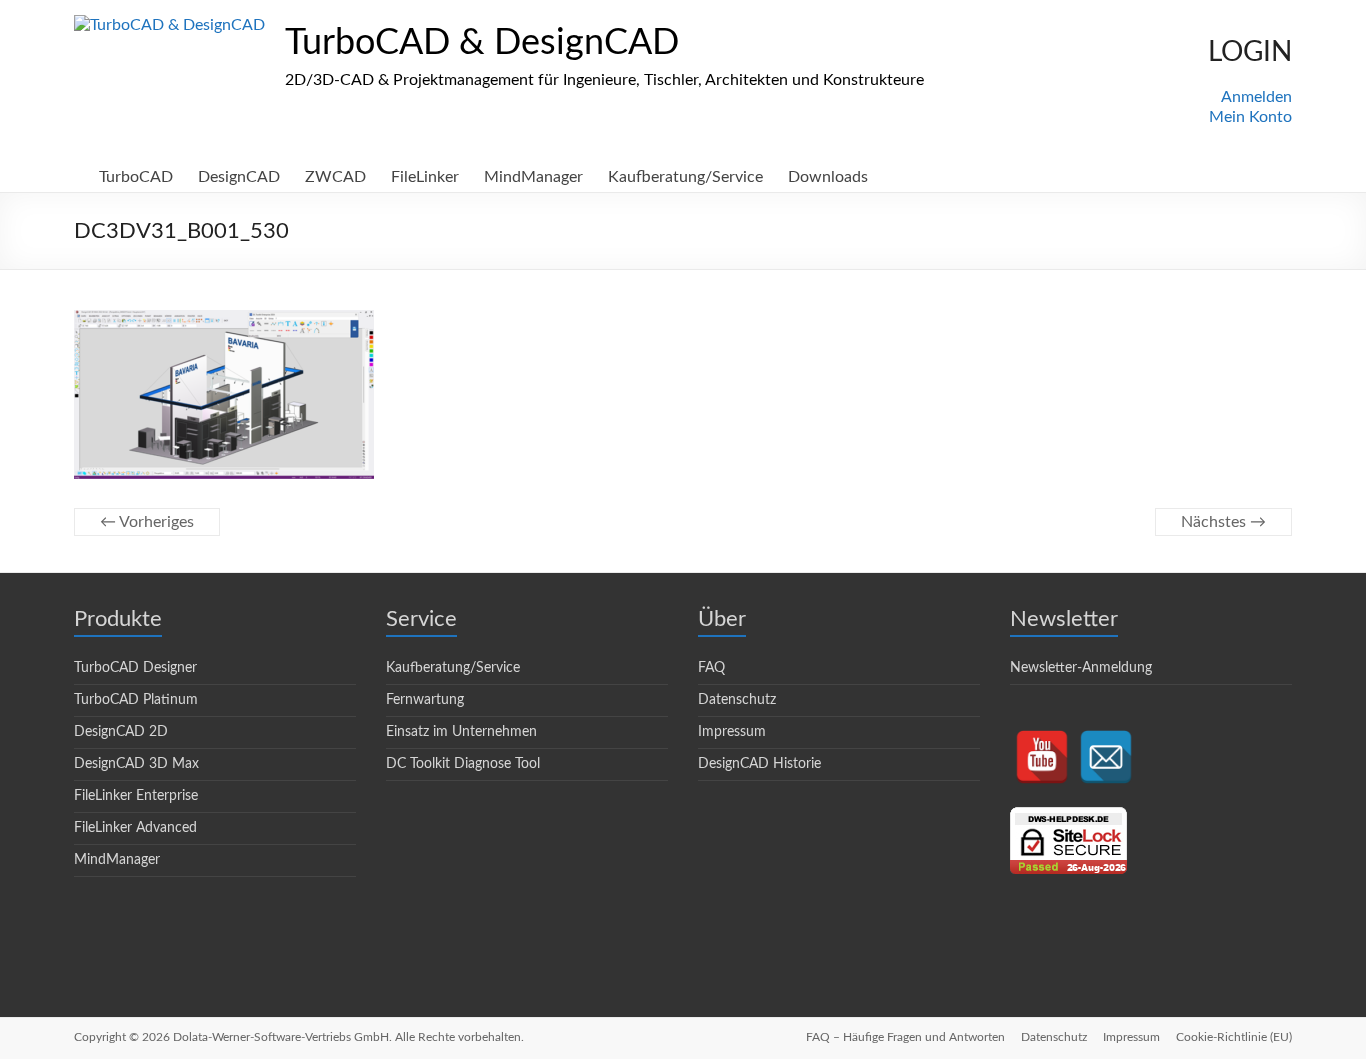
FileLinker (425, 177)
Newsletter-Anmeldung (1081, 668)
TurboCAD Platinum (136, 700)
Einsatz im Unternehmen (461, 732)
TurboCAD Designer (135, 668)
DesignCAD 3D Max (136, 764)
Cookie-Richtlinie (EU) (1234, 1037)
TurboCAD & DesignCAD (482, 43)
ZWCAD (335, 177)
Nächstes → (1223, 522)
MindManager (533, 177)
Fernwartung (425, 700)
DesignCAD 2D (121, 732)
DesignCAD (239, 177)
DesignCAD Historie (759, 764)
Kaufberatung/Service (685, 177)
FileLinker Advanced (135, 828)
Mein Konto (1250, 117)
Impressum (732, 732)
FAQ (711, 668)
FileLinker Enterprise (136, 796)
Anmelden (1256, 97)
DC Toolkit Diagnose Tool (463, 764)
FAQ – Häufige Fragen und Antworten (905, 1037)
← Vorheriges (147, 522)
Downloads (828, 177)
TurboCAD (136, 177)
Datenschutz (737, 700)
